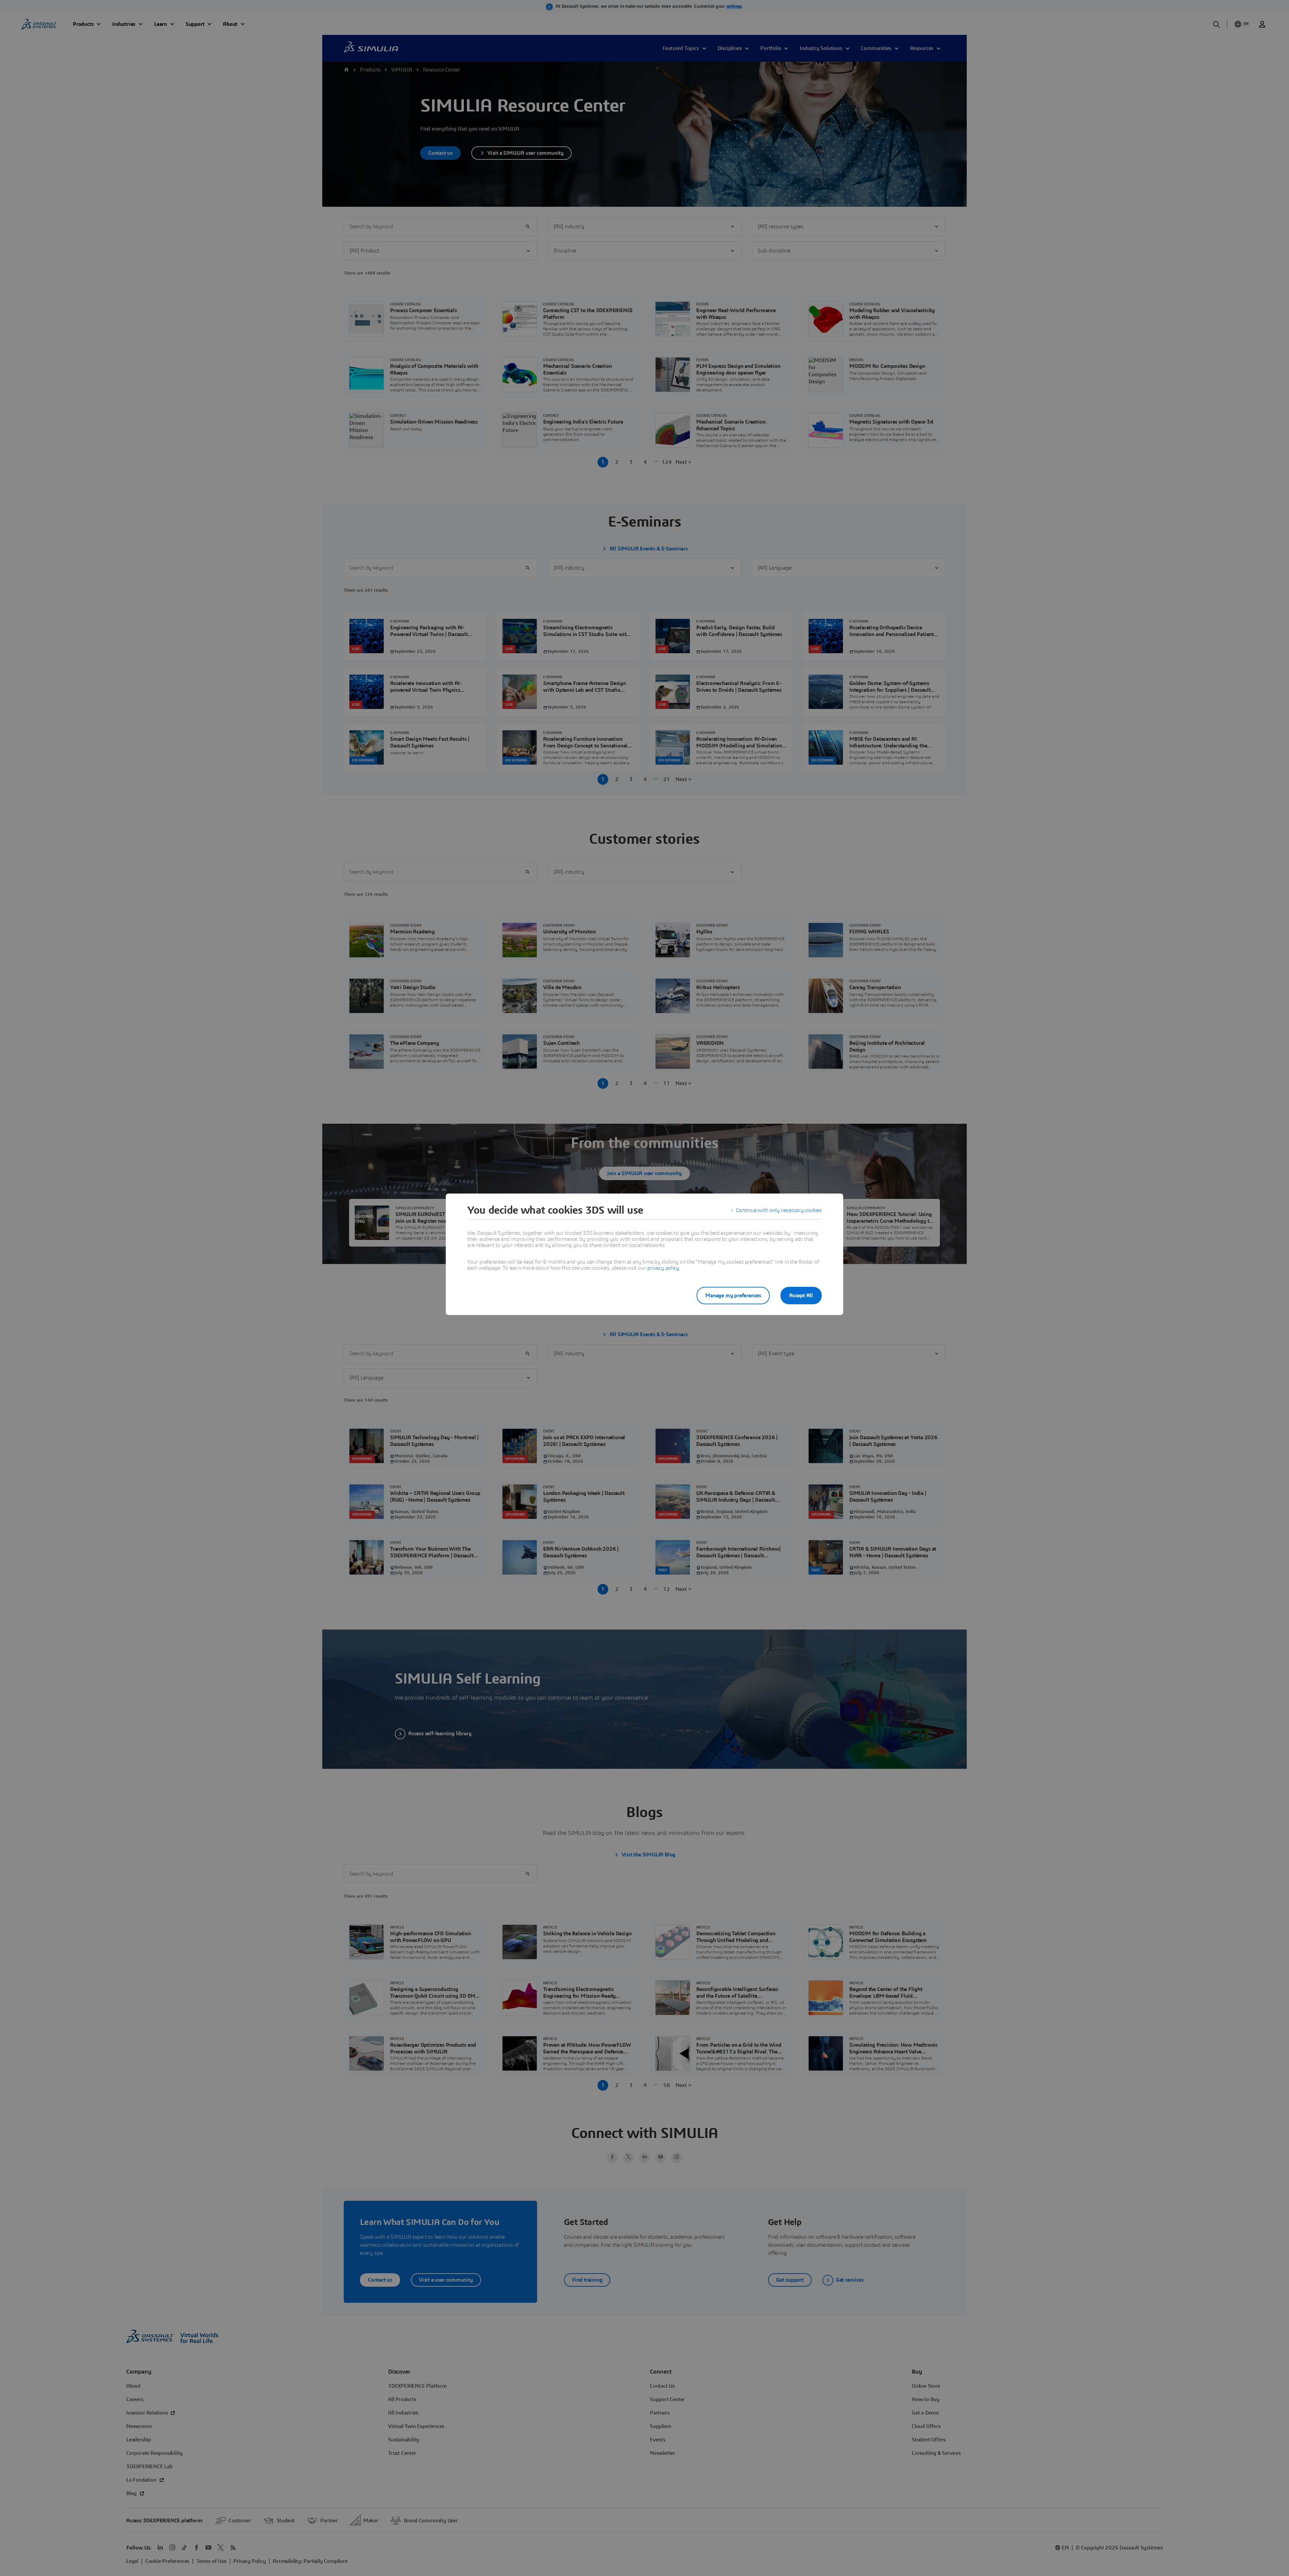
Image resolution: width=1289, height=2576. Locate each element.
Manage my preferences (733, 1296)
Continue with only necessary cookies (779, 1210)
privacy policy (663, 1268)
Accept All (801, 1296)
